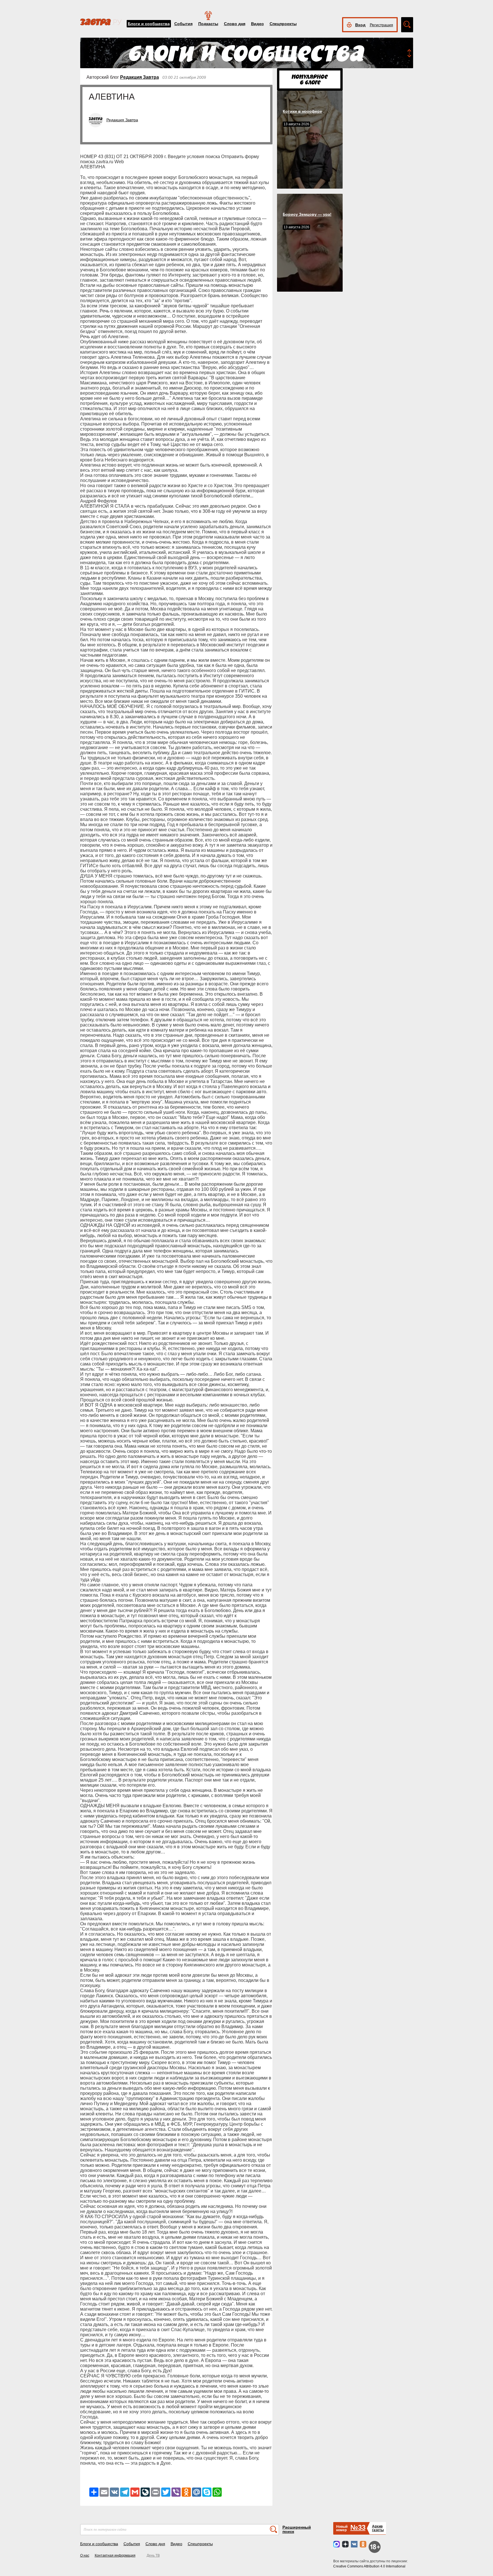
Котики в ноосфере (302, 111)
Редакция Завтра (140, 77)
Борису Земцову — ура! (307, 214)
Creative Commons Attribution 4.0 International (369, 2566)
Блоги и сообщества (149, 24)
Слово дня (235, 24)
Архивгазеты (378, 2528)
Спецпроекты (283, 24)
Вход (360, 25)
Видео (257, 24)
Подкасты (208, 24)
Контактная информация (115, 2555)
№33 (358, 2527)
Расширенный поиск (297, 2529)
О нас (85, 2555)
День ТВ (153, 2555)
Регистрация (381, 25)
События (183, 24)
